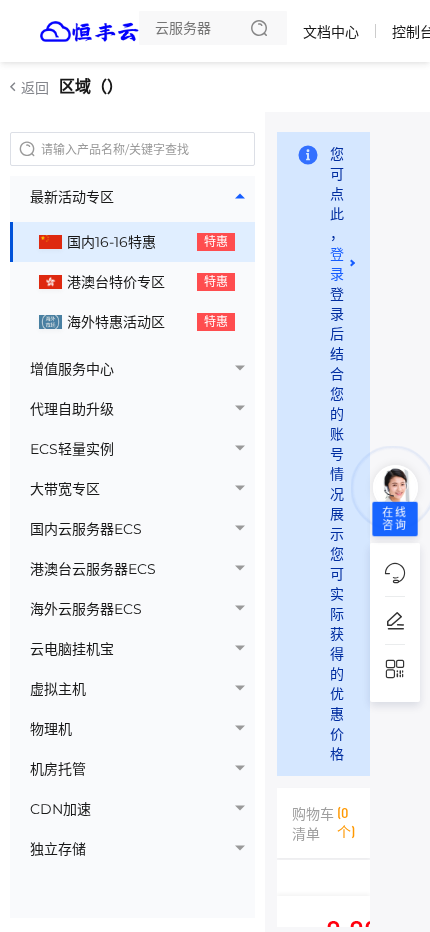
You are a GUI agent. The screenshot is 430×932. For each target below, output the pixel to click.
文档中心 (331, 32)
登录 (337, 263)
